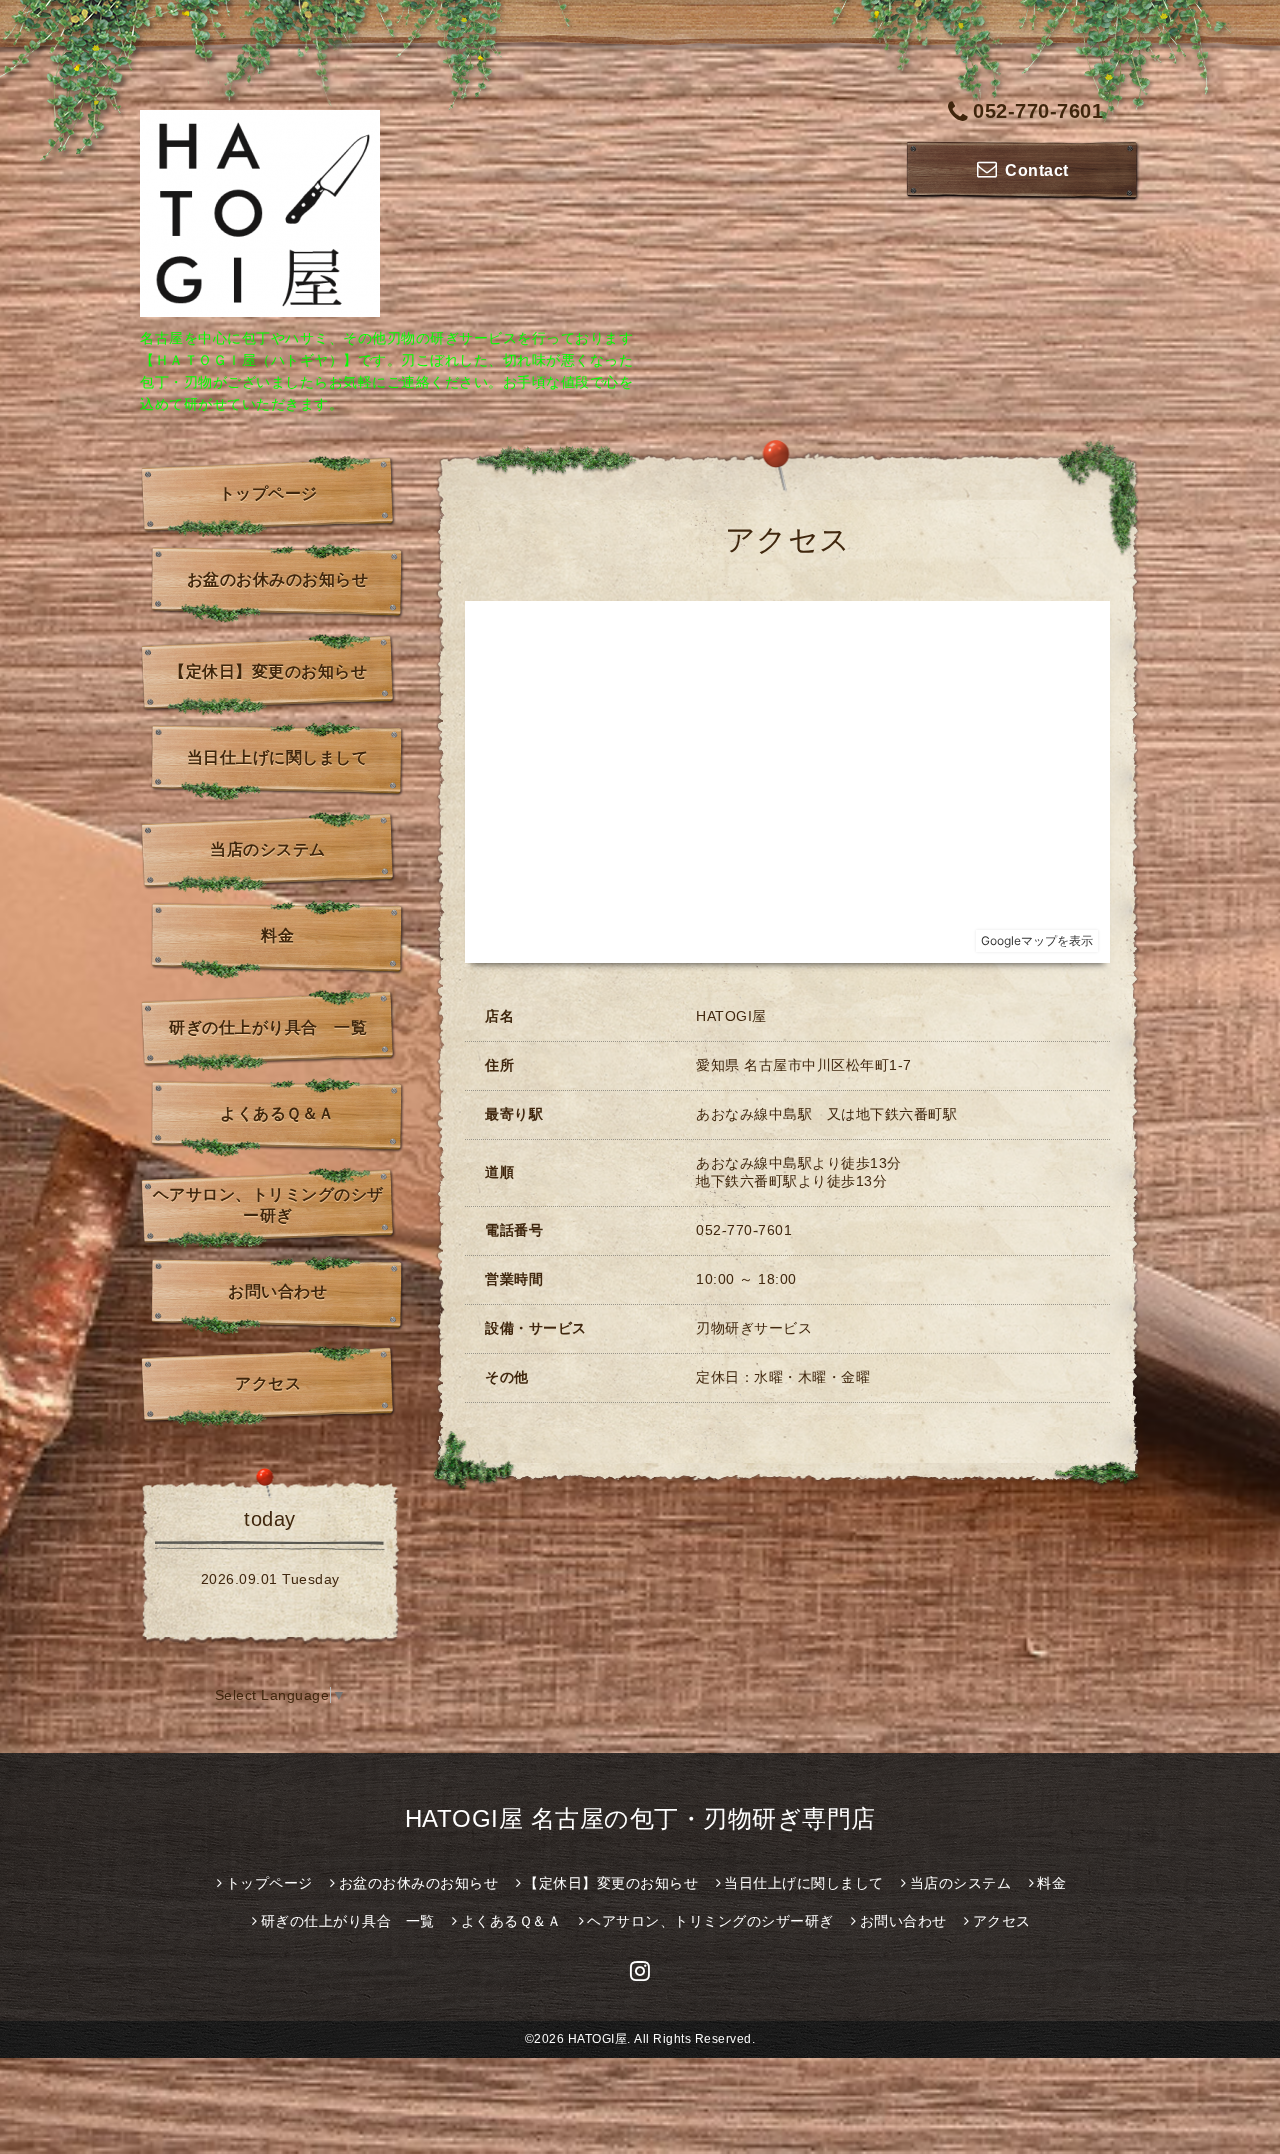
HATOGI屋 (598, 2039)
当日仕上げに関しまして (278, 757)
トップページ (268, 493)
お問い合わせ (277, 1291)
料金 (277, 935)
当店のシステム (268, 849)
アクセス (268, 1383)
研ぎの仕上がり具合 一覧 (268, 1027)
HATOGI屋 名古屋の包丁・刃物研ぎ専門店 (640, 1818)
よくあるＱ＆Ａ (277, 1113)
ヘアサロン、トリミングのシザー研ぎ (268, 1205)
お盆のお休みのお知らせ (278, 579)
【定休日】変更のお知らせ (268, 671)
